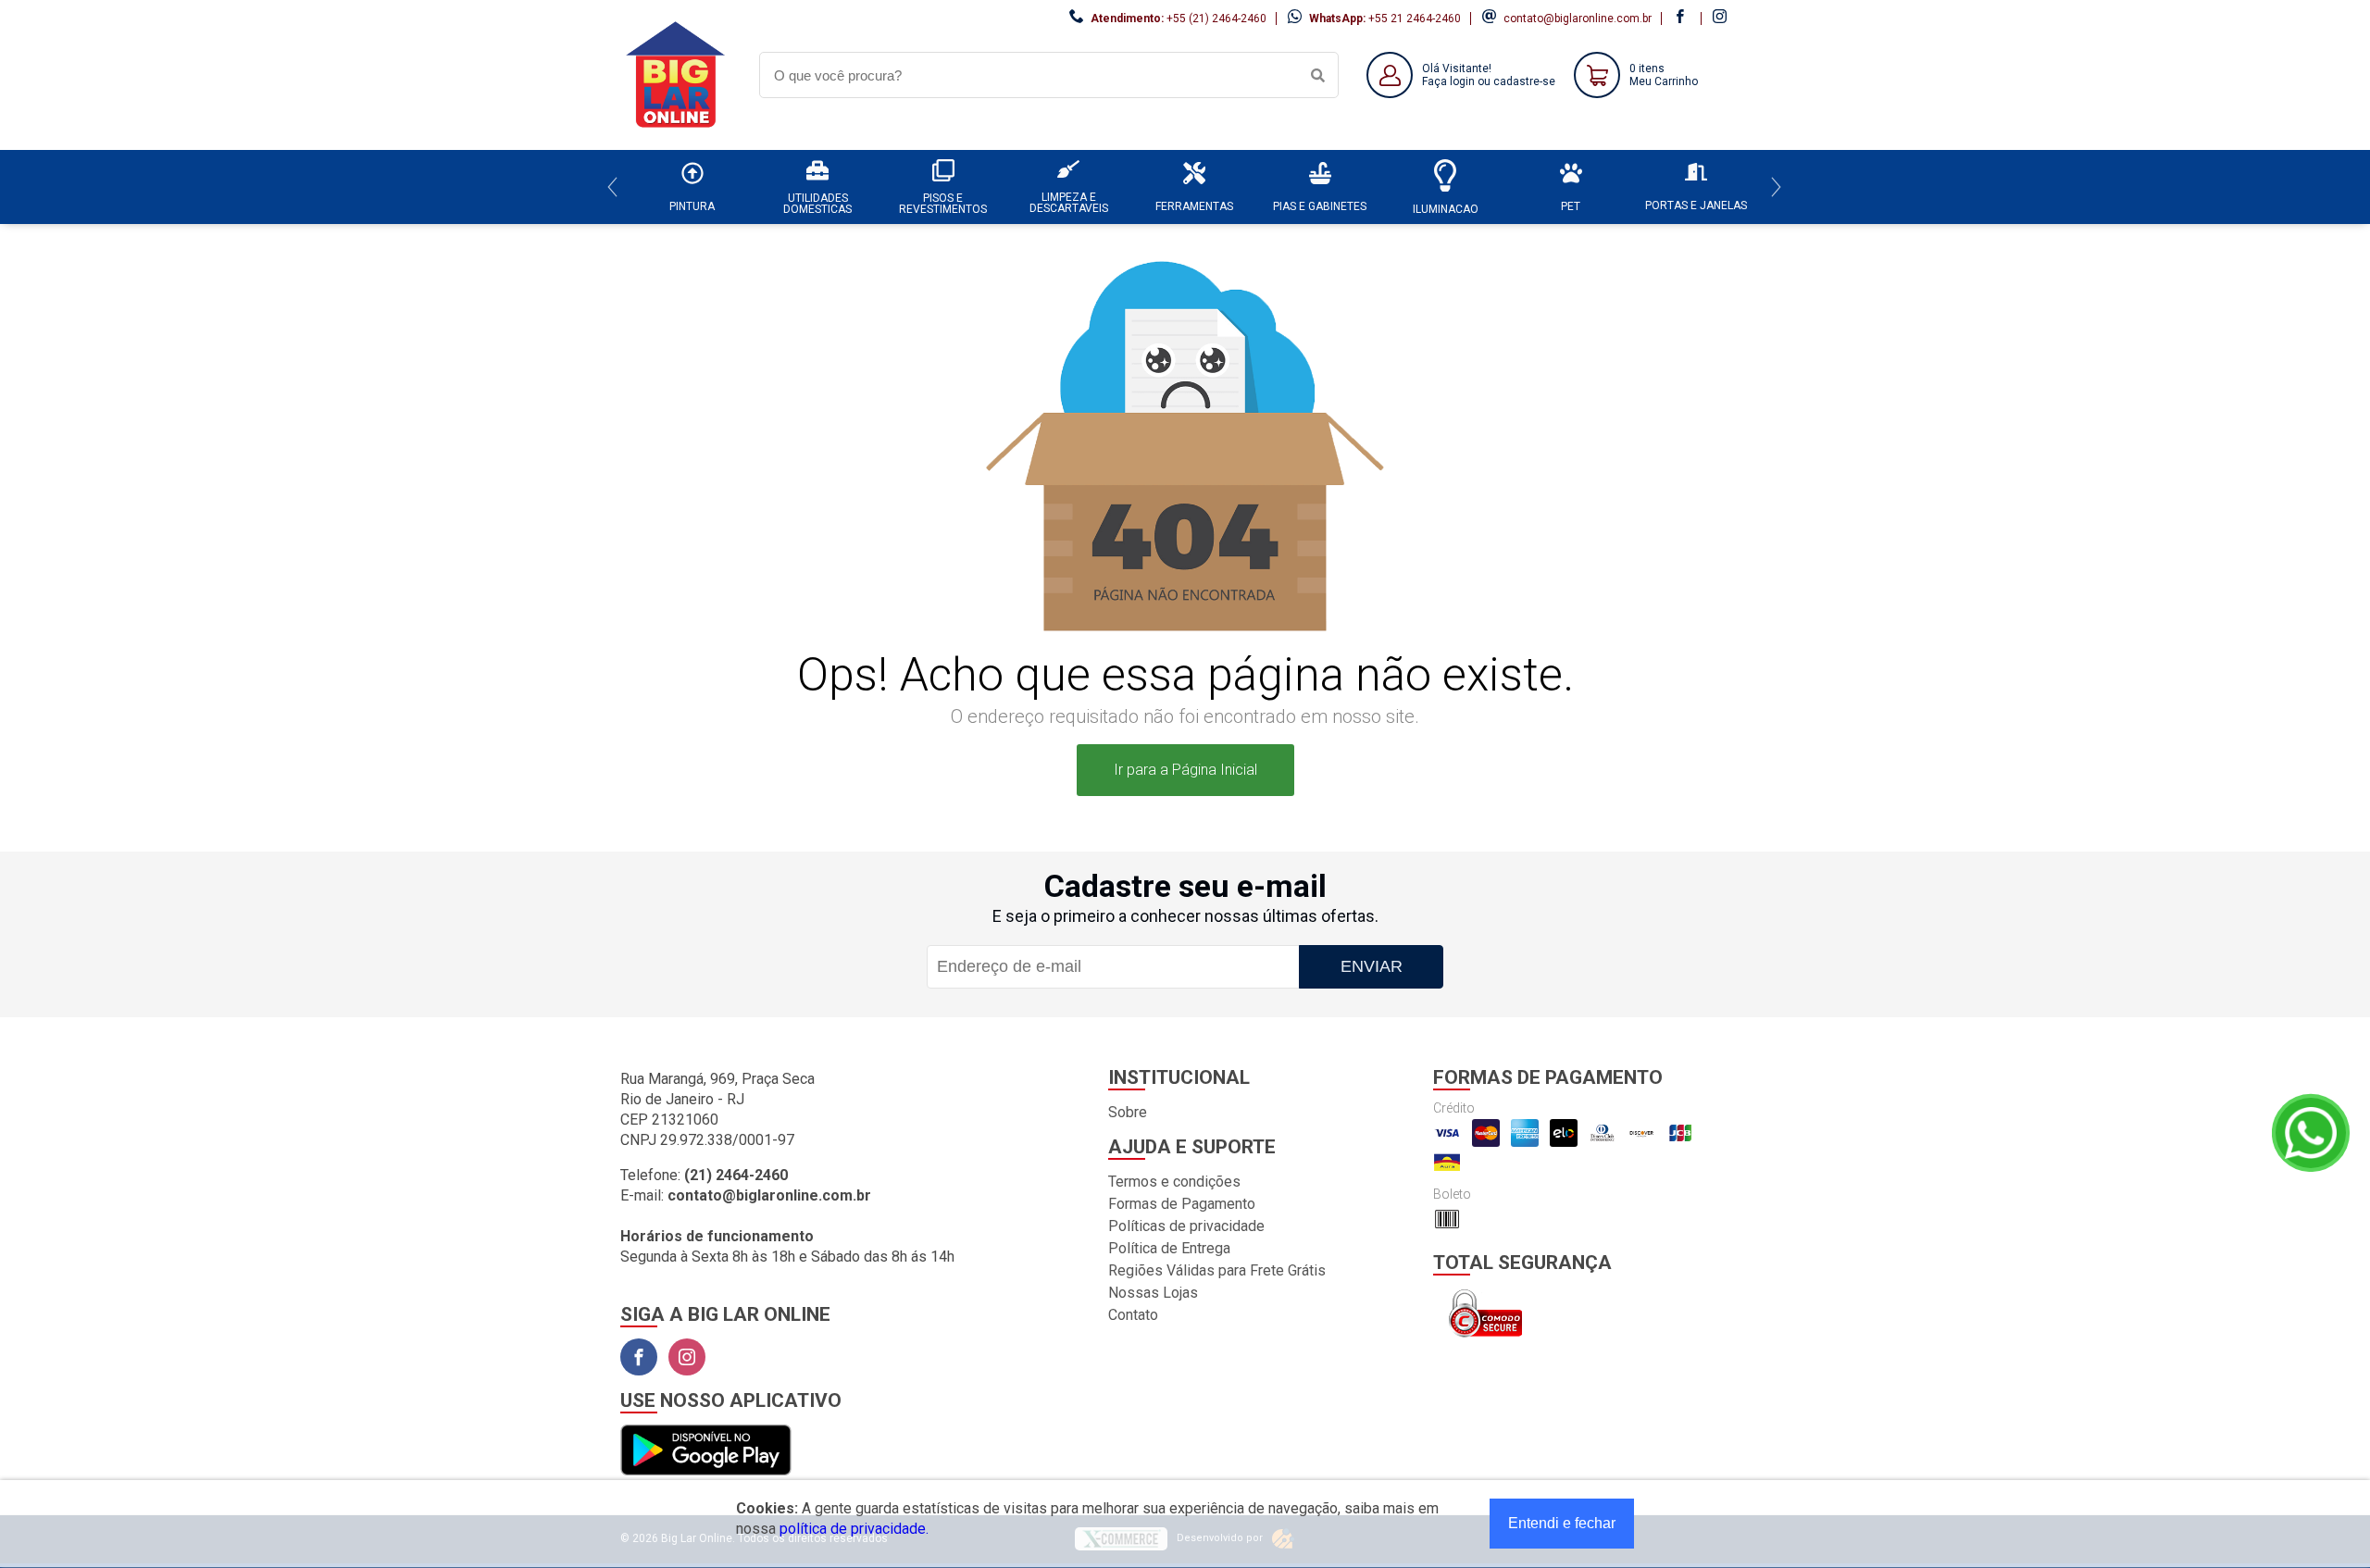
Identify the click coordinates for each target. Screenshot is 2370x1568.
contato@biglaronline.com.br (1578, 19)
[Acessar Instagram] (1722, 19)
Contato (1133, 1315)
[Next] (1776, 187)
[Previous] (612, 187)
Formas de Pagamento (1182, 1204)
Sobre (1128, 1112)
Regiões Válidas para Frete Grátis (1217, 1270)
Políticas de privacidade (1186, 1226)
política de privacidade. (854, 1529)
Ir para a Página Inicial (1185, 770)
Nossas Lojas (1153, 1293)
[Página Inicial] (676, 136)
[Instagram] (687, 1357)
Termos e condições (1174, 1182)
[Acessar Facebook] (1682, 19)
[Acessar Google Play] (706, 1451)
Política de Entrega (1169, 1248)
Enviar (1372, 966)
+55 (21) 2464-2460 (1216, 19)
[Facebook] (639, 1357)
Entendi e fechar (1562, 1523)
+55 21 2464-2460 (1415, 19)
